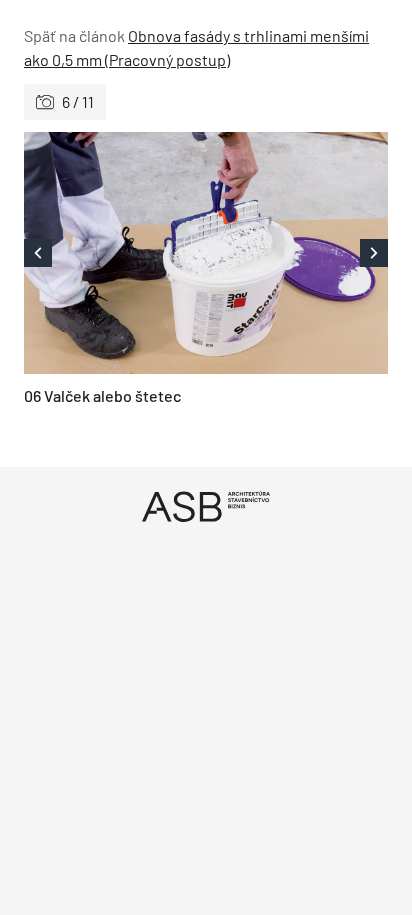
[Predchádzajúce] (115, 253)
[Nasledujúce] (297, 253)
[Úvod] (206, 506)
